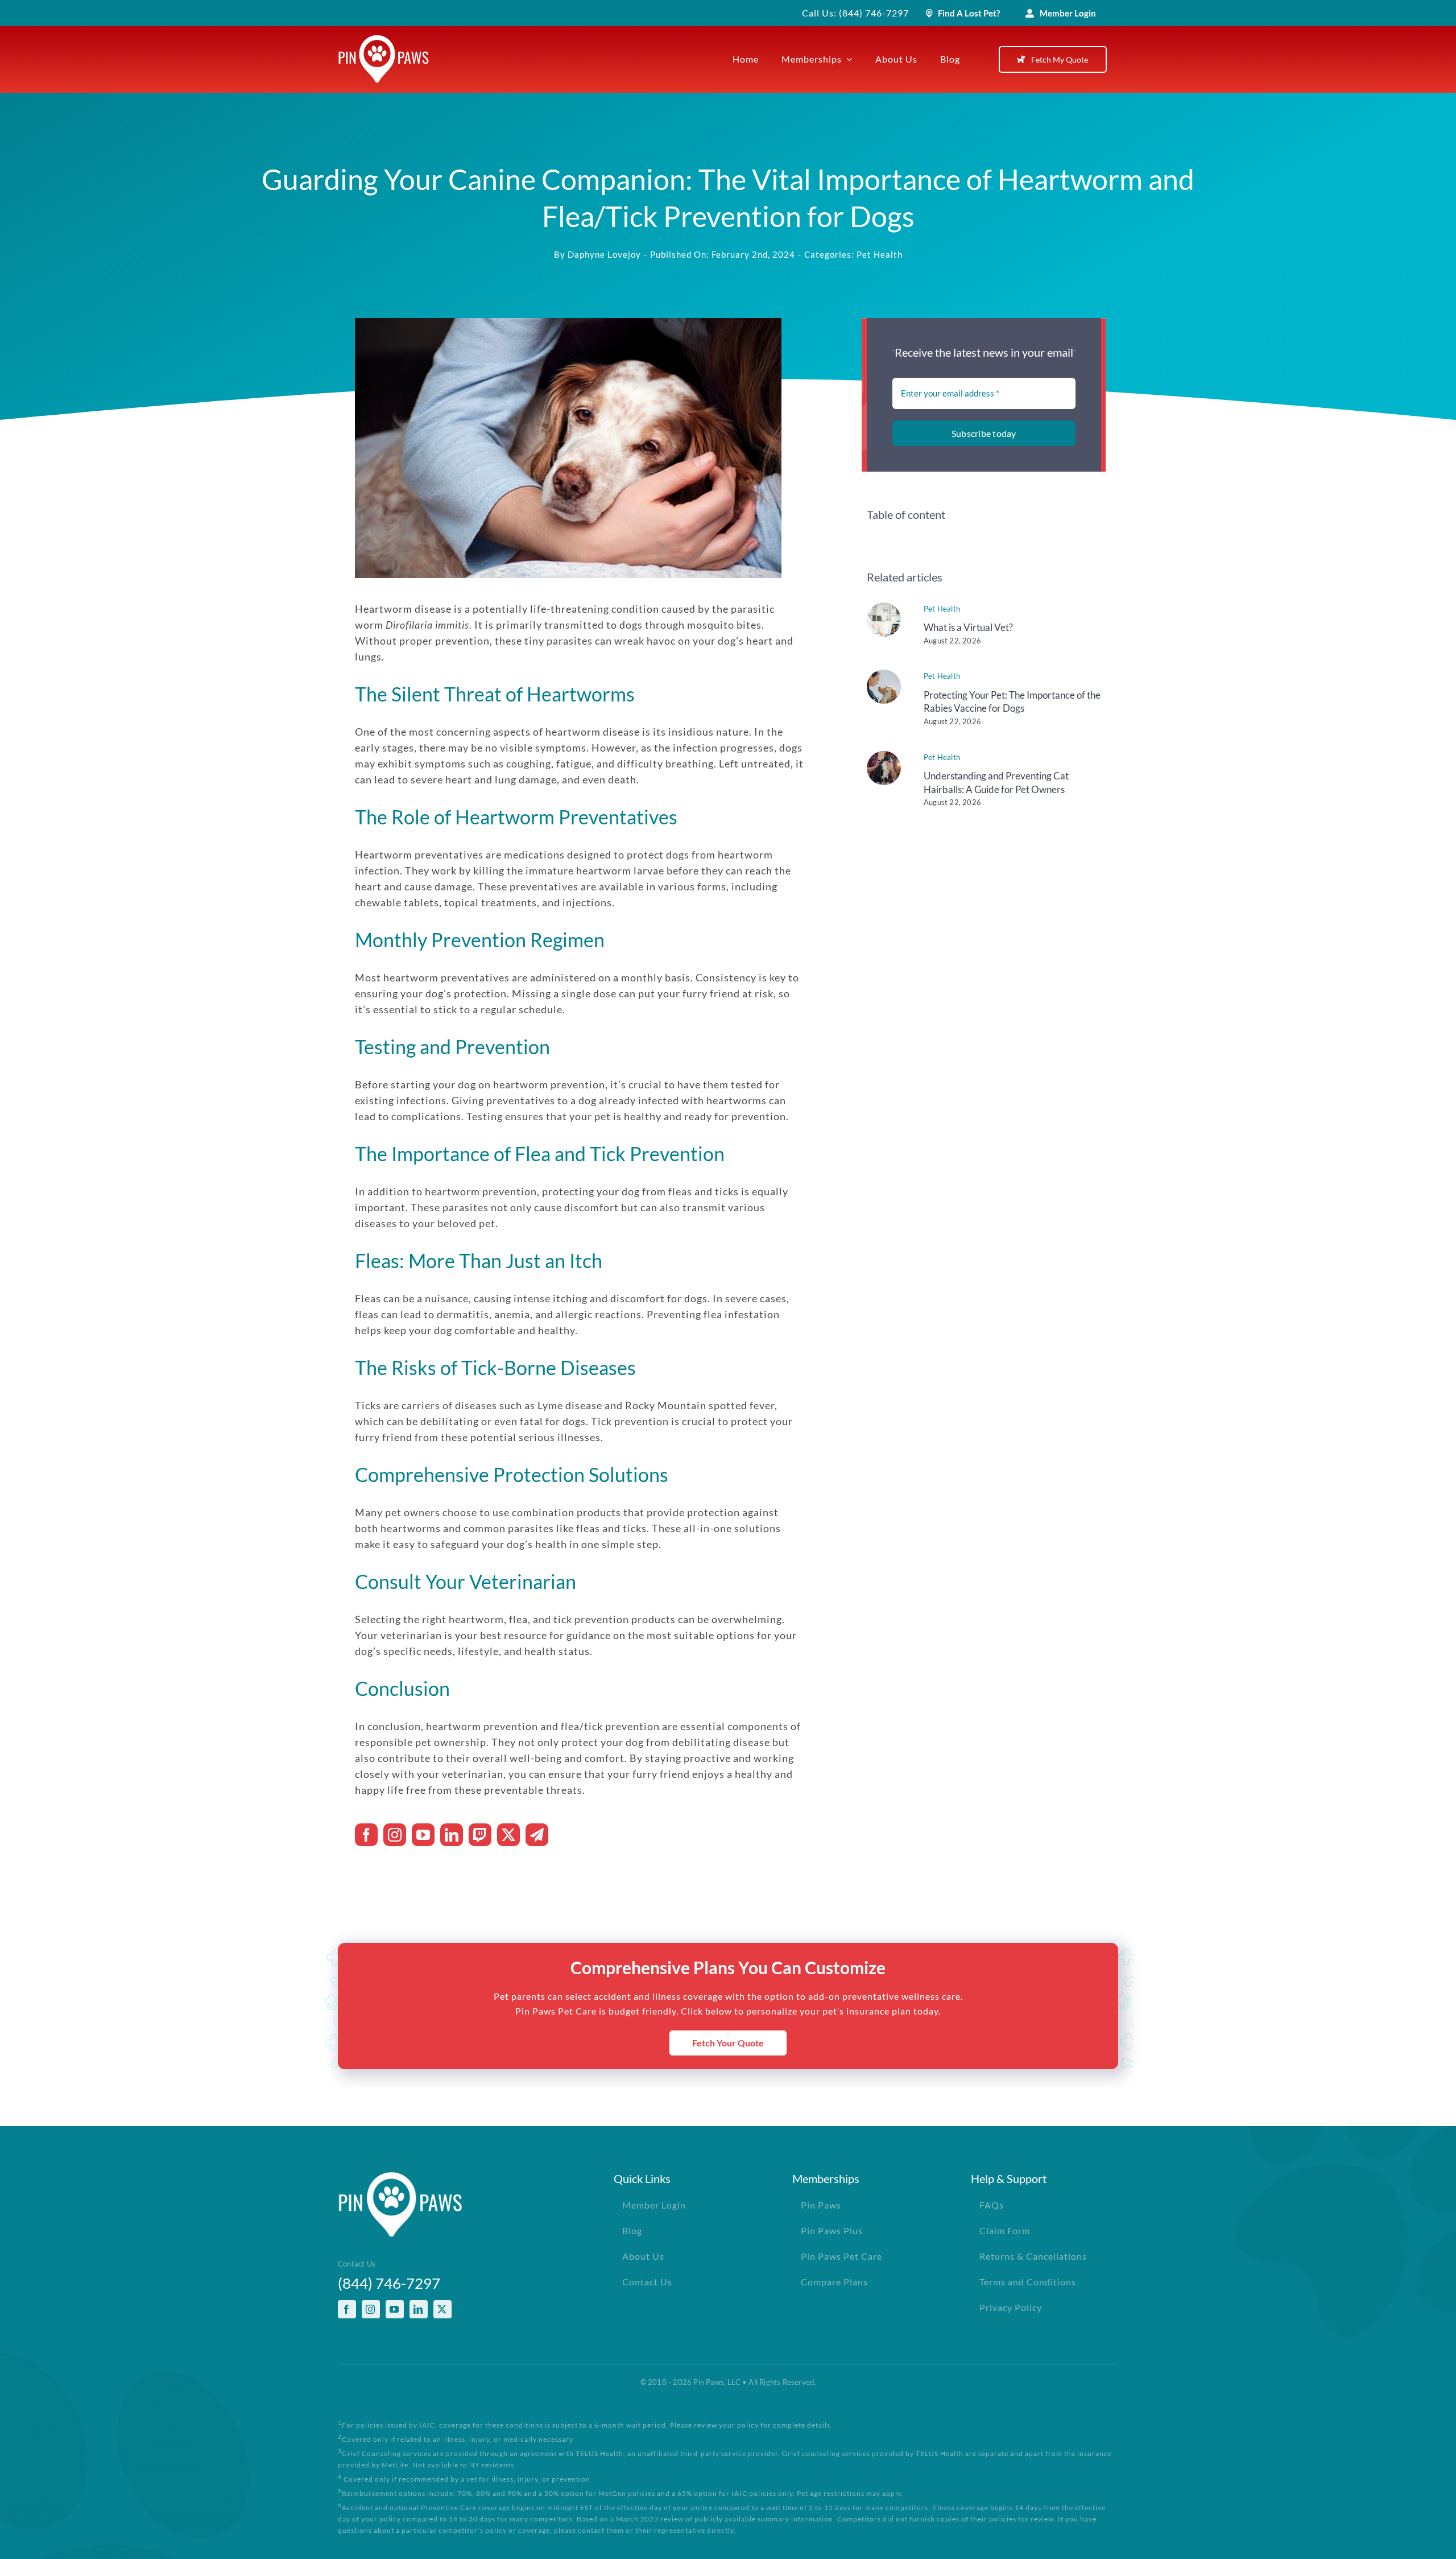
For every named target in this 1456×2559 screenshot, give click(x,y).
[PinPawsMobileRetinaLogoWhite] (384, 40)
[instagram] (395, 1835)
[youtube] (423, 1835)
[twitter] (508, 1835)
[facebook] (366, 1835)
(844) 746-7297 (389, 2283)
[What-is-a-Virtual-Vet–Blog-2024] (884, 608)
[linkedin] (452, 1835)
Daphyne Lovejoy (604, 254)
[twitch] (480, 1835)
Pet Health (880, 254)
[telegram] (537, 1835)
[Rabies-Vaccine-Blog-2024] (884, 675)
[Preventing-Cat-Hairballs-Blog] (884, 756)
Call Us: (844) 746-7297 (855, 13)
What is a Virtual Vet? (968, 627)
